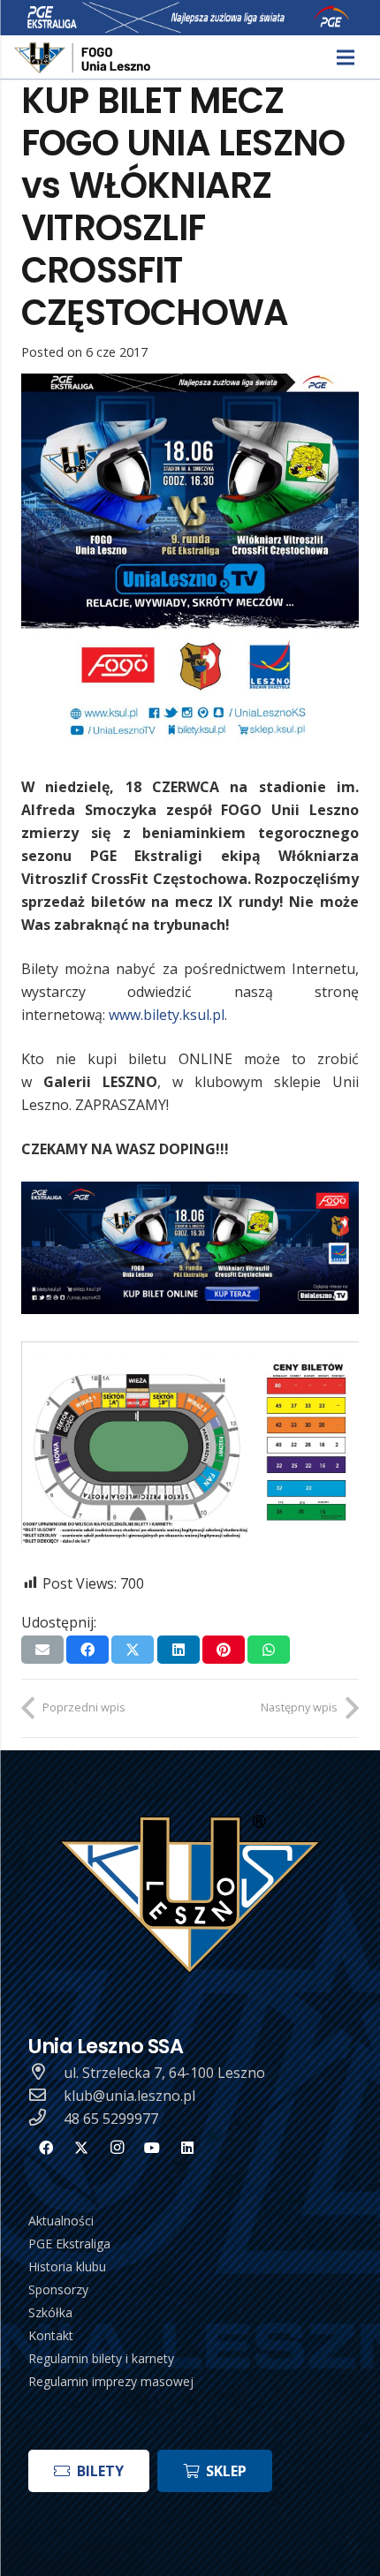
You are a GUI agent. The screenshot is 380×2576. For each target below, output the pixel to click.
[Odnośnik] (84, 58)
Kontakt (51, 2335)
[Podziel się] (87, 1650)
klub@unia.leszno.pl (129, 2096)
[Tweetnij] (133, 1650)
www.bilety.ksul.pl (167, 1015)
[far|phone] (46, 2119)
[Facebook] (46, 2148)
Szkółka (50, 2312)
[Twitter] (81, 2148)
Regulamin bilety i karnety (101, 2358)
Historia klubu (67, 2266)
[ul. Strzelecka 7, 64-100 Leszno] (46, 2073)
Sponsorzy (58, 2289)
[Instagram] (117, 2148)
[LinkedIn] (187, 2148)
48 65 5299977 (111, 2119)
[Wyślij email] (42, 1650)
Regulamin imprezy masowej (111, 2381)
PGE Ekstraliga (69, 2244)
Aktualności (61, 2221)
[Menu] (346, 57)
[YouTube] (152, 2148)
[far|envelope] (46, 2096)
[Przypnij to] (224, 1650)
